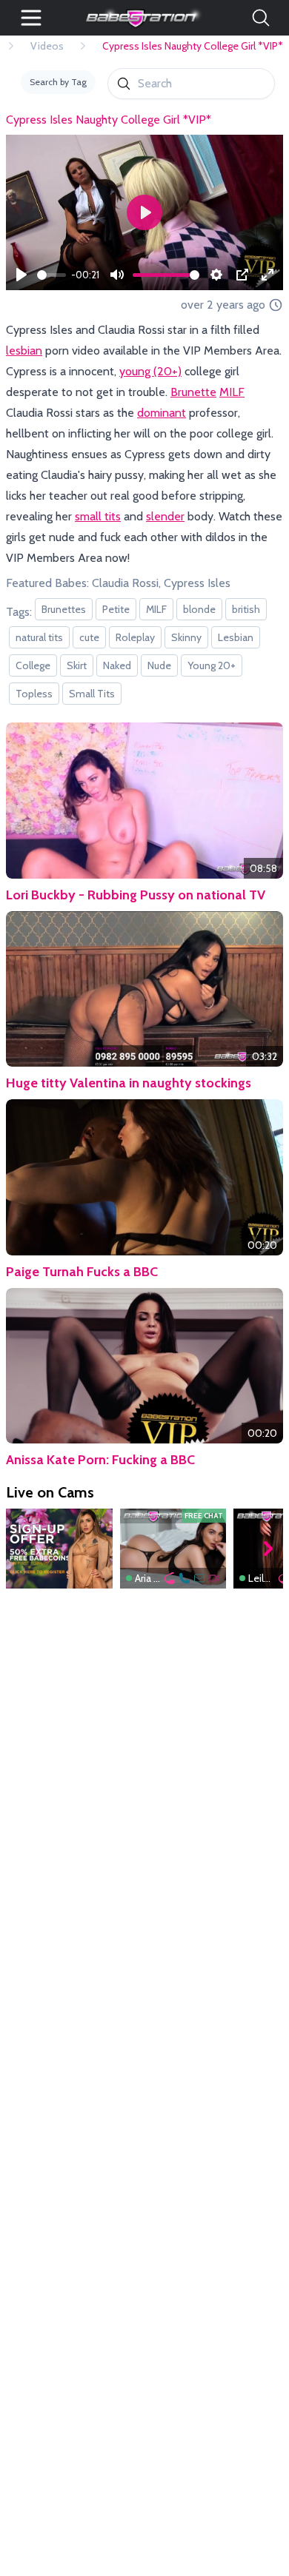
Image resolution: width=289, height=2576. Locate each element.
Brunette (193, 392)
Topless (34, 694)
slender (165, 516)
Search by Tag (58, 82)
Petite (116, 609)
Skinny (186, 637)
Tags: (19, 612)
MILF (232, 392)
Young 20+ (212, 665)
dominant (162, 413)
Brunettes (64, 609)
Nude (159, 665)
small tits (98, 516)
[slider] (52, 275)
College (33, 665)
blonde (199, 609)
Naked (117, 665)
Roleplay (135, 637)
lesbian (24, 350)
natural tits (39, 637)
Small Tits (92, 694)
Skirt (77, 665)
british (246, 609)
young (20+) (150, 371)
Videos (47, 46)
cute (89, 637)
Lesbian (236, 637)
